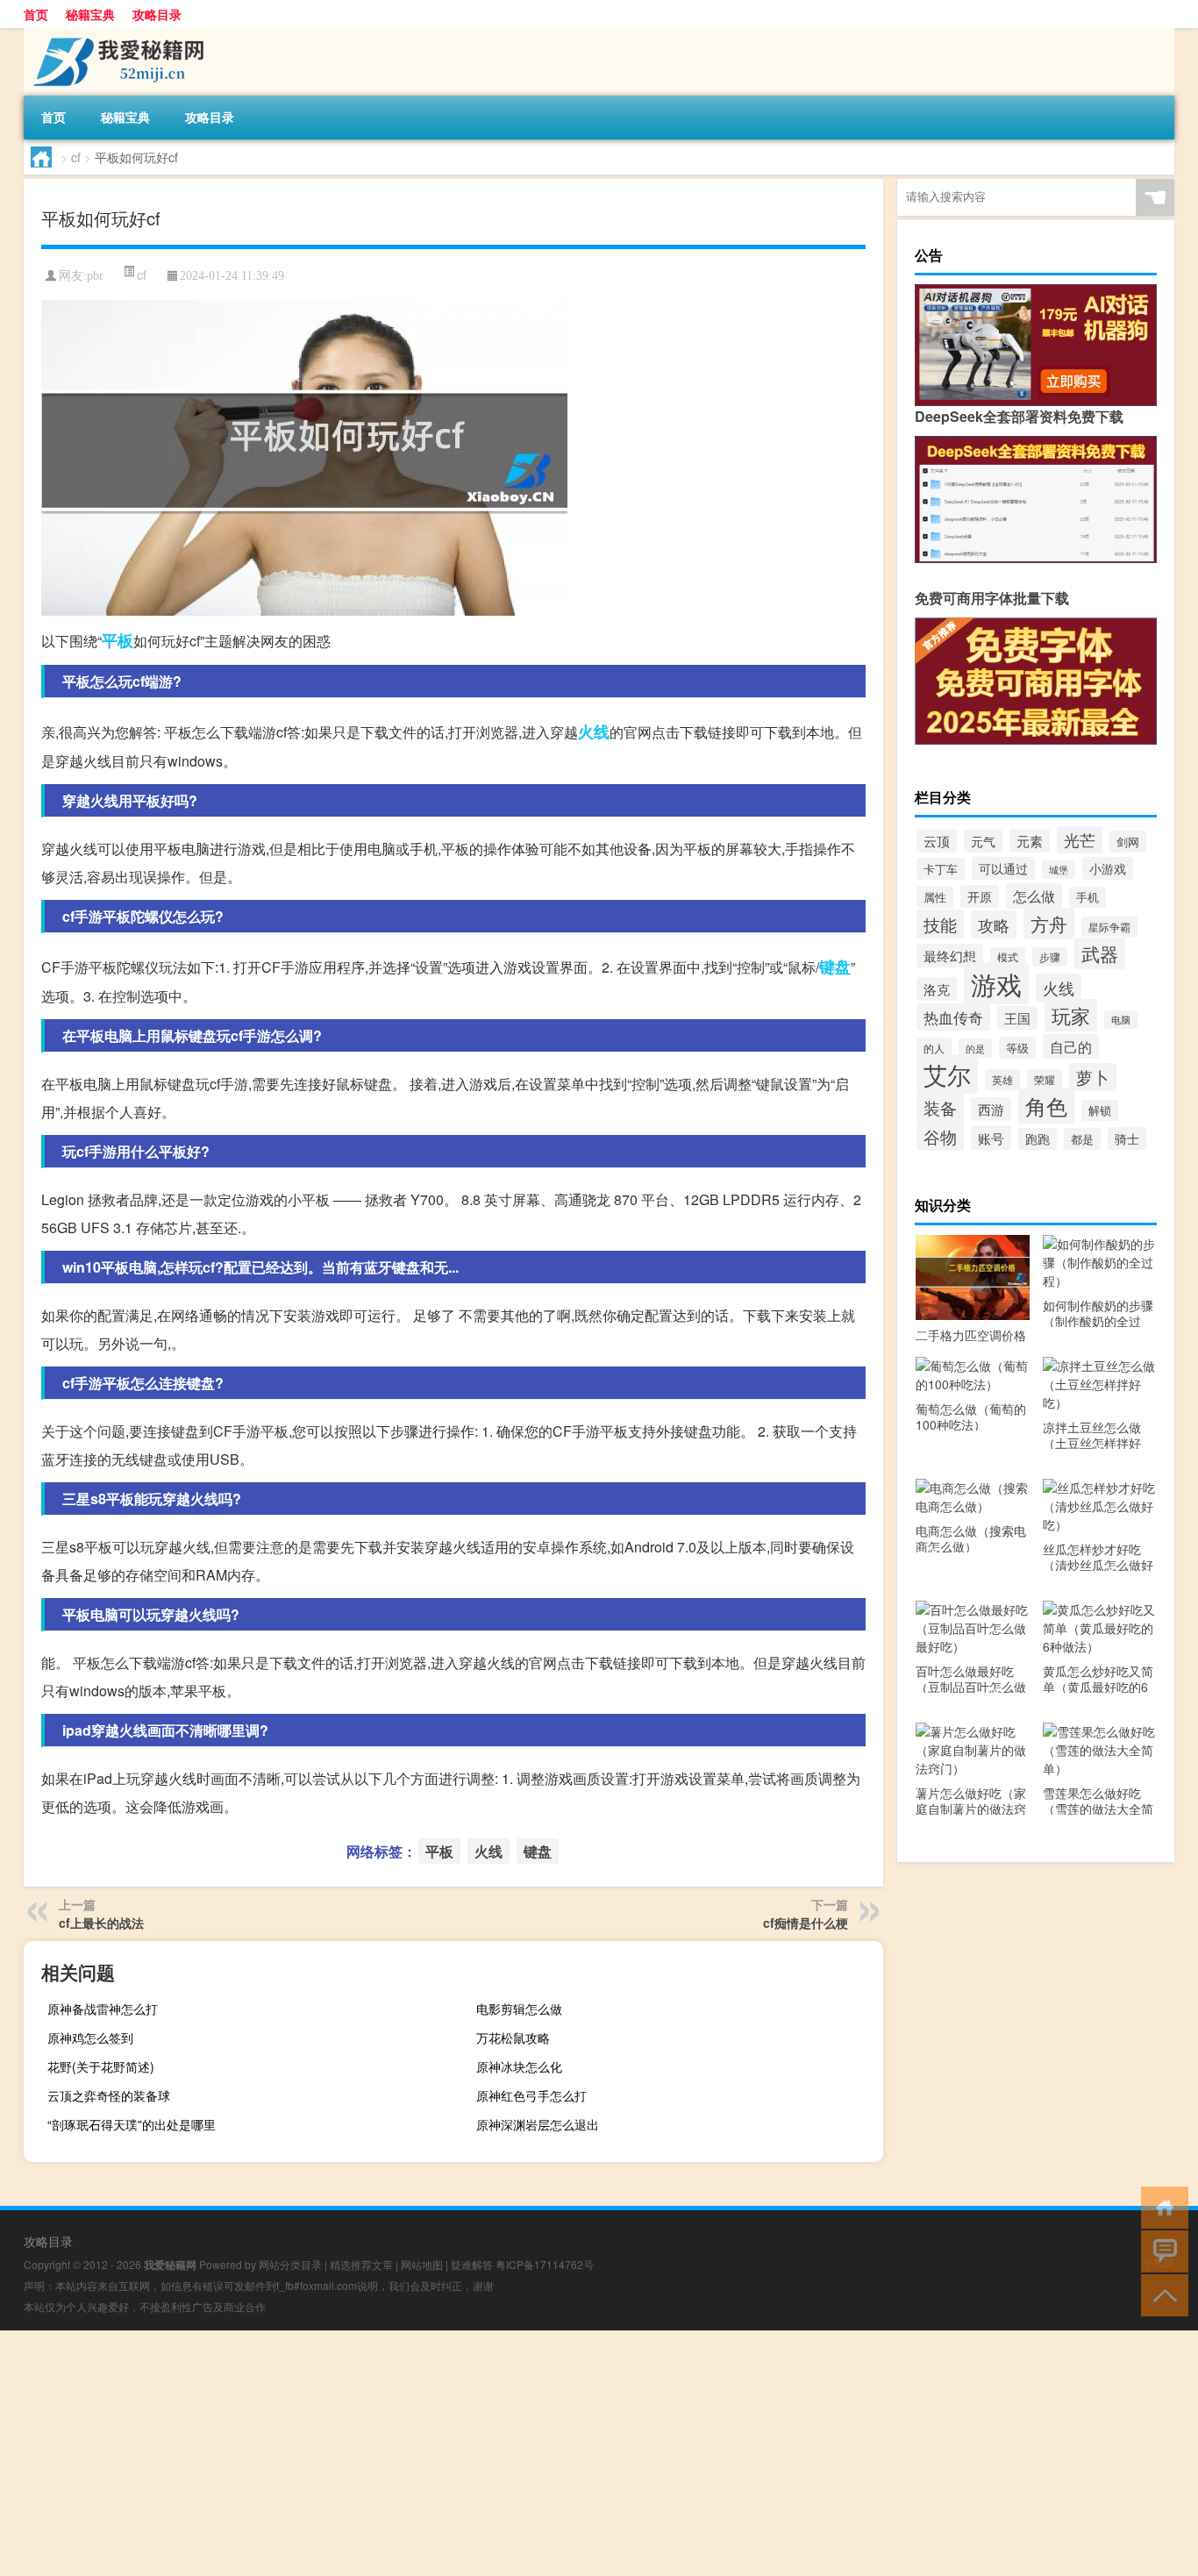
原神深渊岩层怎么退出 (538, 2124)
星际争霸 (1109, 927)
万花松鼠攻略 (513, 2037)
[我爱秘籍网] (116, 34)
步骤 (1050, 957)
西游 (991, 1109)
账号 (991, 1138)
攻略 (994, 924)
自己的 (1071, 1046)
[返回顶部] (1161, 2294)
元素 (1030, 841)
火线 (594, 731)
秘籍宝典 (90, 14)
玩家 (1071, 1015)
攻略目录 (157, 14)
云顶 (937, 841)
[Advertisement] (526, 2453)
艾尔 (947, 1074)
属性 (935, 897)
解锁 (1100, 1110)
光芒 (1080, 839)
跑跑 (1038, 1139)
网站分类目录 (290, 2264)
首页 (36, 14)
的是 (975, 1048)
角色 (1046, 1106)
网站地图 (422, 2264)
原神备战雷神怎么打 (103, 2009)
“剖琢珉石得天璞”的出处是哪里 (132, 2124)
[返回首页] (1161, 2206)
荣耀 (1045, 1079)
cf (76, 157)
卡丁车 (941, 869)
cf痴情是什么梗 (806, 1923)
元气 (983, 841)
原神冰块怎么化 (519, 2066)
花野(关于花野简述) (101, 2066)
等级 (1017, 1048)
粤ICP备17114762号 (545, 2264)
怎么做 (1034, 896)
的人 (934, 1048)
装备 (940, 1108)
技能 (940, 924)
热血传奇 (953, 1017)
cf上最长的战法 (101, 1923)
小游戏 (1108, 868)
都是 (1082, 1139)
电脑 (1121, 1020)
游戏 (996, 983)
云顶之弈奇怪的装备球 (109, 2095)
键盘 (835, 967)
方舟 (1049, 924)
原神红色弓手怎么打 (531, 2095)
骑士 (1127, 1138)
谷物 (940, 1136)
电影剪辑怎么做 (519, 2009)
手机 (1087, 897)
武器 (1100, 953)
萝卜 (1093, 1077)
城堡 (1059, 870)
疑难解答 (472, 2264)
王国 (1017, 1018)
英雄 (1002, 1080)
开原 (980, 896)
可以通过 (1003, 868)
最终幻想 (950, 956)
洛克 (937, 989)
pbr (95, 276)
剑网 (1128, 842)
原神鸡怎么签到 (90, 2037)
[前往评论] (1161, 2250)
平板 (118, 640)
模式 (1008, 957)
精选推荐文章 (361, 2264)
